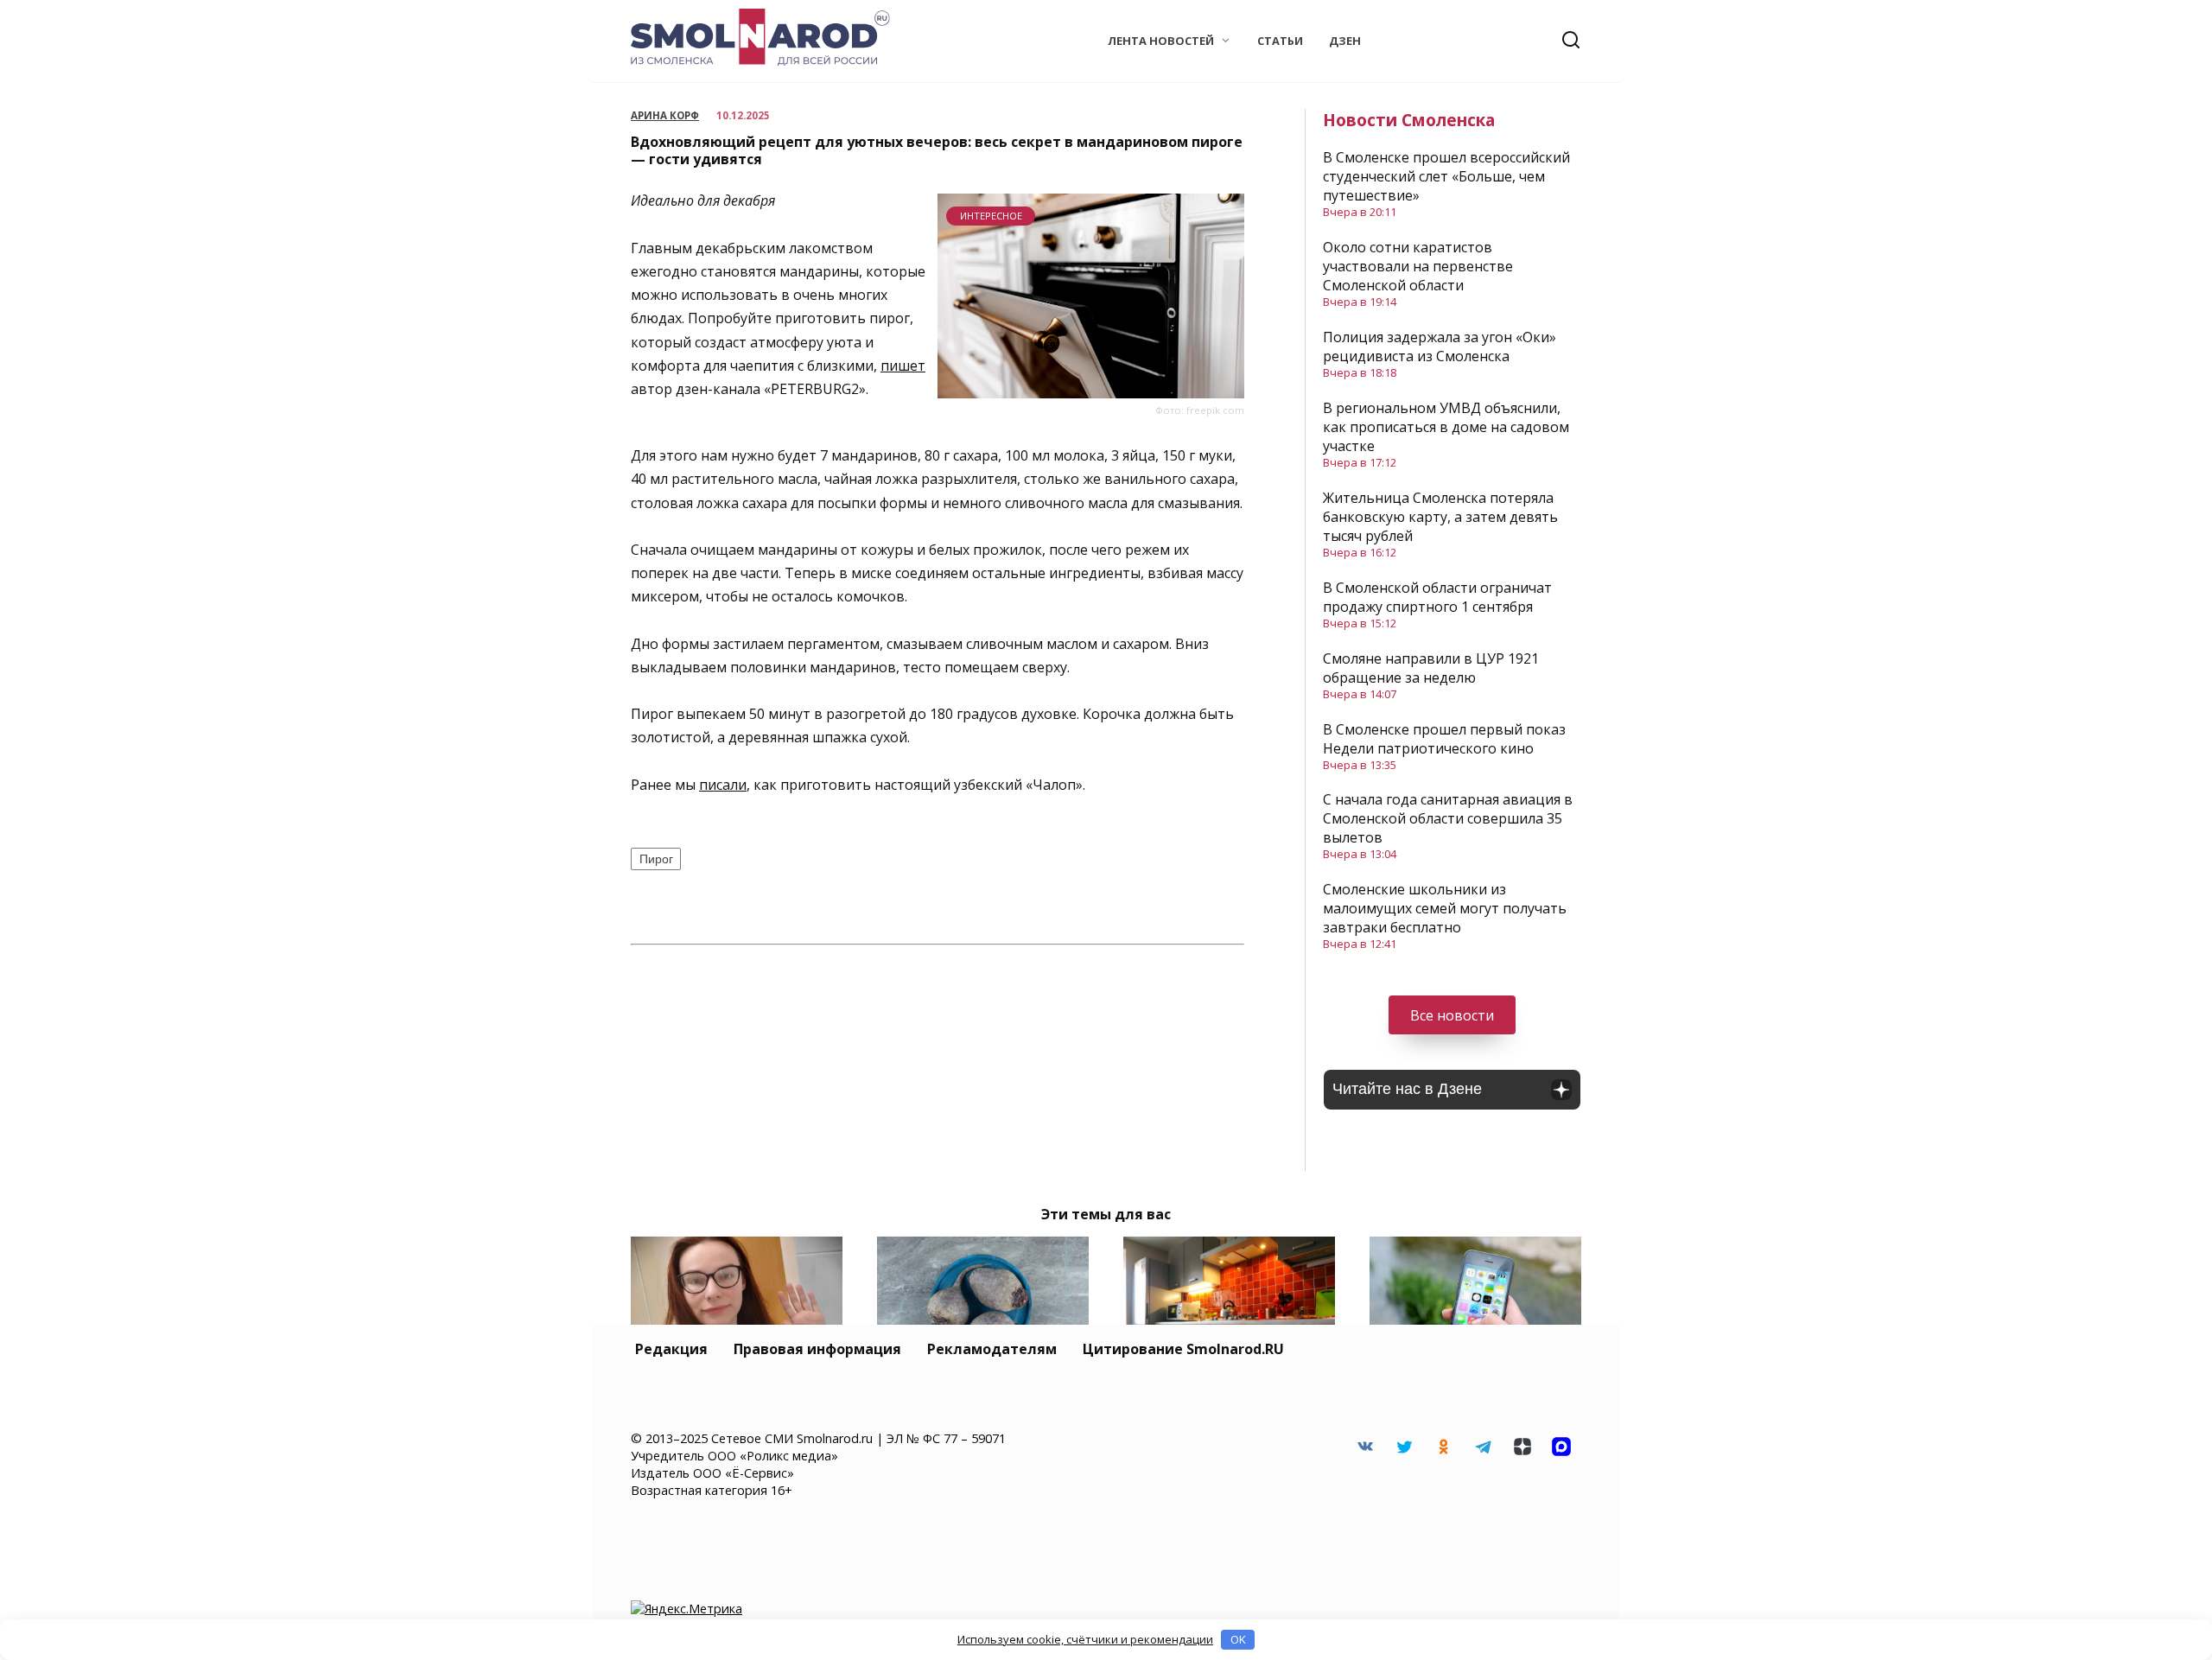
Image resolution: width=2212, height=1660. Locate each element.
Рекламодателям (992, 1349)
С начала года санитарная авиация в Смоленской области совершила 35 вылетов (1448, 818)
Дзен (1345, 41)
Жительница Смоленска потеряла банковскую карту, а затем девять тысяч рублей (1440, 517)
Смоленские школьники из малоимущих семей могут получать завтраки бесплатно (1445, 908)
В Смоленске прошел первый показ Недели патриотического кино (1444, 739)
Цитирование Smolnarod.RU (1183, 1349)
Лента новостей (1161, 41)
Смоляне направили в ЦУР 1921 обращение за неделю (1431, 668)
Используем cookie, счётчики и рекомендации (1085, 1639)
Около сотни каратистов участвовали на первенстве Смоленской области (1418, 266)
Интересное (991, 216)
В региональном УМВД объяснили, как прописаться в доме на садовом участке (1446, 427)
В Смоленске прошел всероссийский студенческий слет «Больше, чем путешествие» (1446, 176)
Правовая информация (817, 1349)
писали (723, 785)
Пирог (656, 859)
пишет (903, 366)
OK (1238, 1639)
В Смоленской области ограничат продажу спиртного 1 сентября (1437, 597)
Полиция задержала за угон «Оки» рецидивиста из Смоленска (1440, 347)
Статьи (1280, 41)
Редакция (671, 1349)
